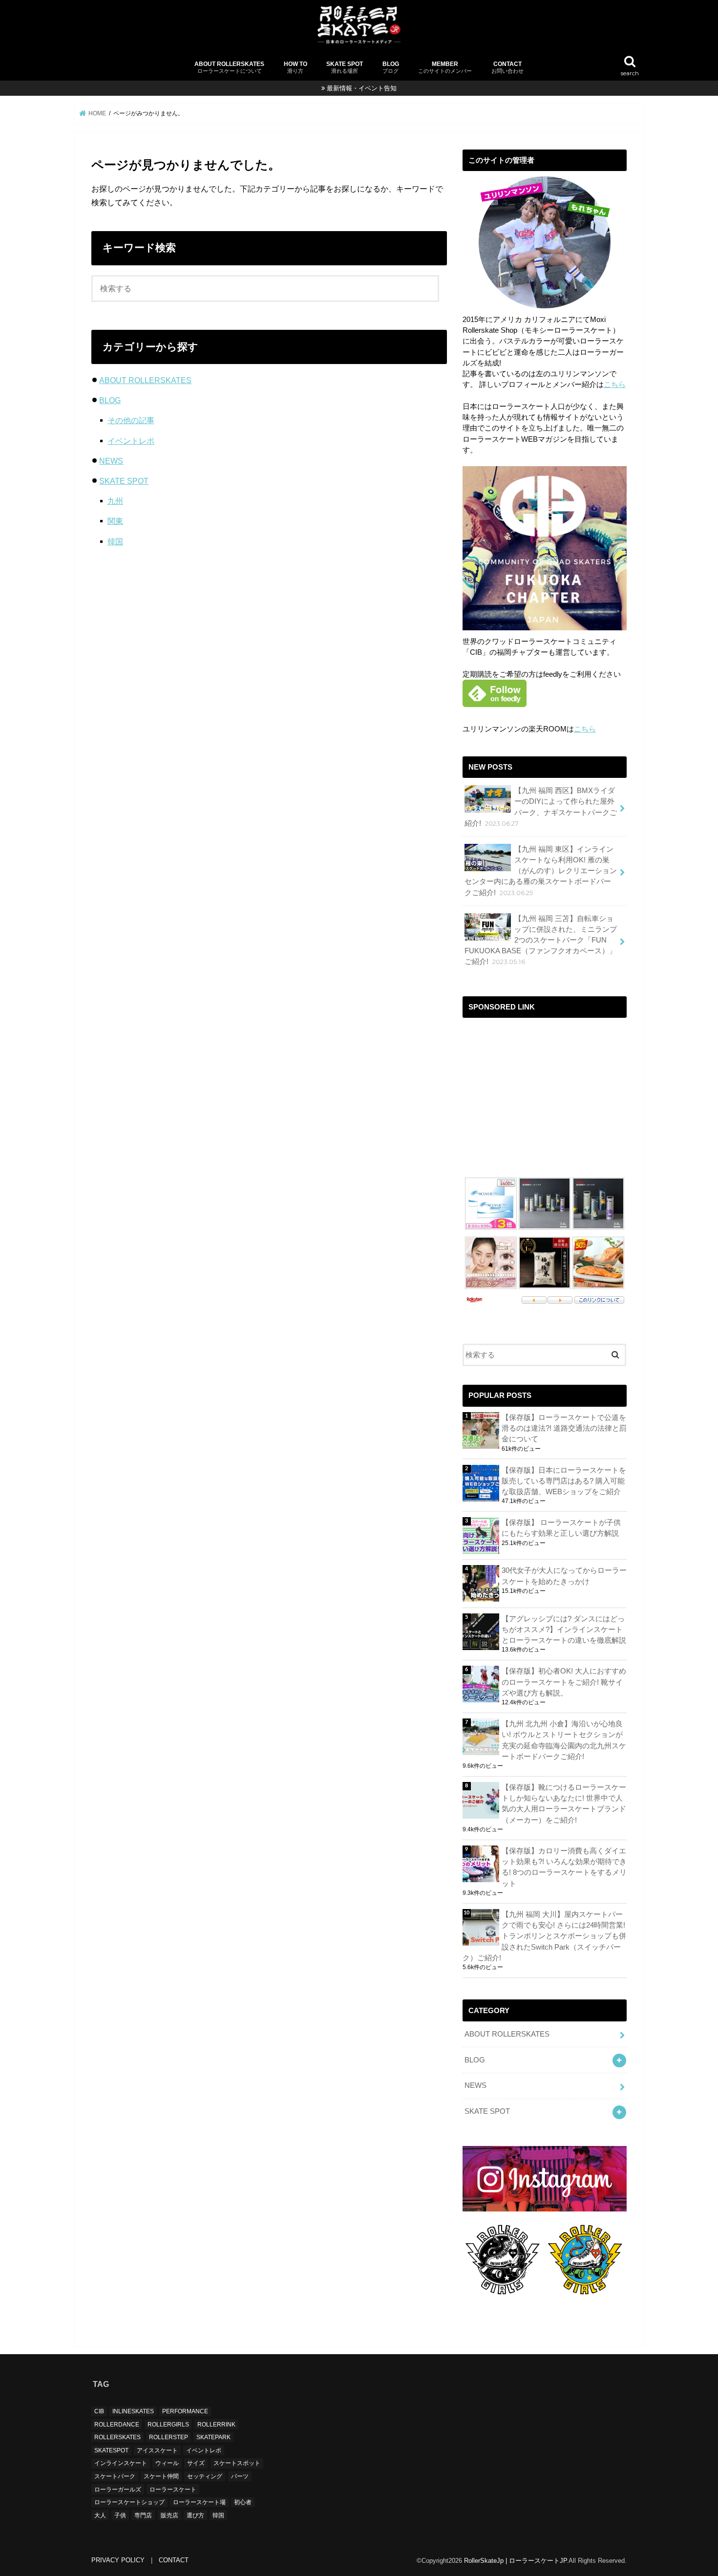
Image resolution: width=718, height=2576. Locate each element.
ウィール (167, 2464)
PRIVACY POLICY (118, 2560)
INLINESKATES (133, 2411)
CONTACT (507, 67)
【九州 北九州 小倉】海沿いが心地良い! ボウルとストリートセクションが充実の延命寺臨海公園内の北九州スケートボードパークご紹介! (564, 1740)
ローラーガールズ (118, 2490)
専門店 (143, 2515)
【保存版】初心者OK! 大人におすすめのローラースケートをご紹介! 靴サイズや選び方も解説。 (564, 1682)
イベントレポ (131, 441)
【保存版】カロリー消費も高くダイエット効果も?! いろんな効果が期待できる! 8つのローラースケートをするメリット (564, 1867)
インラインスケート (121, 2464)
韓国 (115, 541)
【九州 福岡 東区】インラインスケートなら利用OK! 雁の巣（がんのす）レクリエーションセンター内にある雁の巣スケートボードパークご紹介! (541, 871)
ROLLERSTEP (169, 2437)
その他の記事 (131, 420)
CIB (99, 2411)
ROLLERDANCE (117, 2425)
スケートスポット (237, 2464)
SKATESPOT (111, 2450)
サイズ (196, 2464)
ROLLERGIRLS (168, 2425)
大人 (100, 2515)
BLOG (391, 67)
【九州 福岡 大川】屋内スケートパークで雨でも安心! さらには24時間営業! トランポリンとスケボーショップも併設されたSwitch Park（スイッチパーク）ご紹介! (544, 1936)
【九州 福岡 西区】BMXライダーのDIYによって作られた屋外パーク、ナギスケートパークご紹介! (541, 807)
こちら (615, 385)
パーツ (240, 2476)
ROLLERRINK (216, 2425)
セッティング (205, 2476)
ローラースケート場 (199, 2502)
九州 (115, 501)
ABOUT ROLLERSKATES (229, 67)
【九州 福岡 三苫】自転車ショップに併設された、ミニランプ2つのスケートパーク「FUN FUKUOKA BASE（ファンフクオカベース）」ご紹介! (541, 940)
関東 (115, 521)
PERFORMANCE (185, 2411)
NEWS (111, 461)
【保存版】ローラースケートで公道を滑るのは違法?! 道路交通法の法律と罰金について (564, 1428)
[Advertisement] (545, 1092)
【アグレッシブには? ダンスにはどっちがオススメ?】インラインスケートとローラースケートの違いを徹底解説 (564, 1630)
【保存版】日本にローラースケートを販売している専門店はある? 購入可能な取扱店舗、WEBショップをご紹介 (564, 1481)
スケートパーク (115, 2476)
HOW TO (296, 67)
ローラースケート (173, 2490)
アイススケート (157, 2450)
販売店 (169, 2515)
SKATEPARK (213, 2437)
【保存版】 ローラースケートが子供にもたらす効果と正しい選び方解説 (561, 1528)
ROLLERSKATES (117, 2437)
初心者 (243, 2502)
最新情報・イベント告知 (362, 88)
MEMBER (445, 67)
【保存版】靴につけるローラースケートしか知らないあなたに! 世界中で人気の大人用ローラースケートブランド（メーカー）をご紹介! (564, 1804)
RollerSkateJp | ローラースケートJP (515, 2561)
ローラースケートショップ (129, 2502)
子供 (120, 2515)
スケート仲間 (161, 2476)
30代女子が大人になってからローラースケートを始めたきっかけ (564, 1576)
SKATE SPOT (345, 67)
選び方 (195, 2515)
